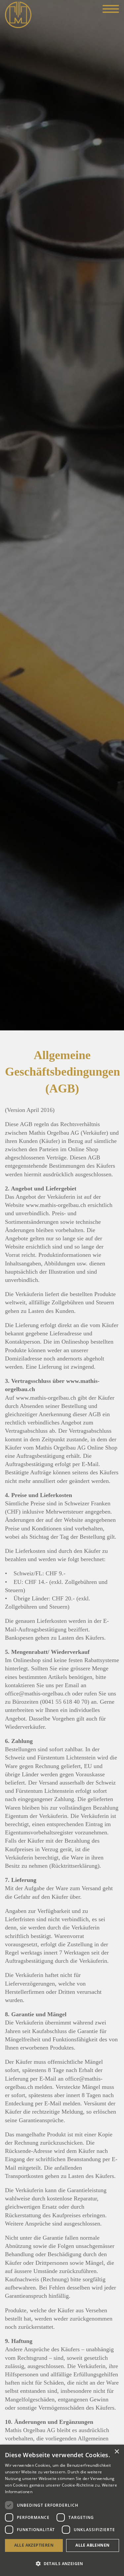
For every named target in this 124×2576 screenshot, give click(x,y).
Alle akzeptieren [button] (34, 2545)
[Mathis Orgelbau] (18, 14)
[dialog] (62, 2510)
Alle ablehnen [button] (92, 2545)
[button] (62, 2564)
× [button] (117, 2452)
